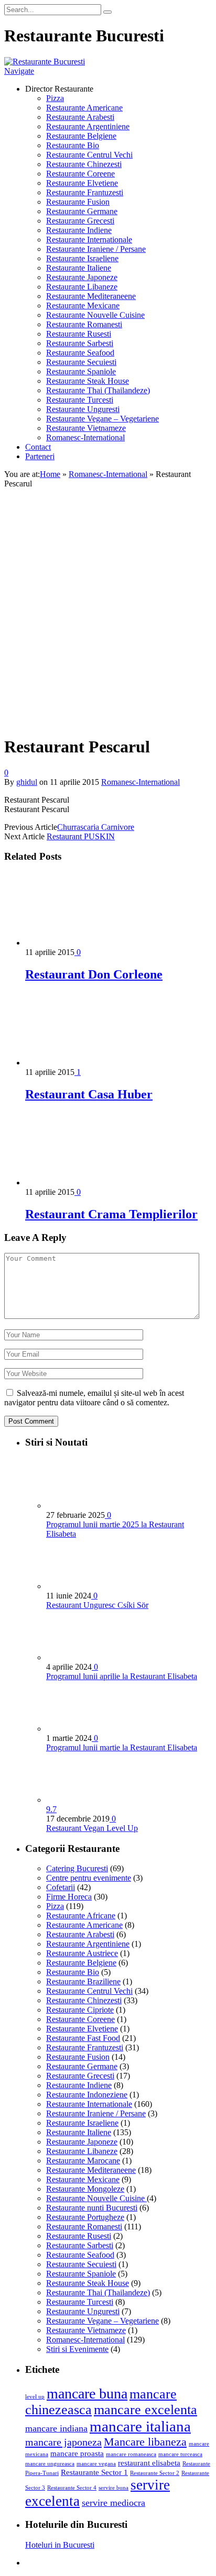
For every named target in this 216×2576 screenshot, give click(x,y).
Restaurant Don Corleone (94, 974)
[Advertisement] (108, 618)
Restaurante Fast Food (83, 2038)
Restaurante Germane (82, 211)
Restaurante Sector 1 (94, 2472)
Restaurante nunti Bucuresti (92, 2208)
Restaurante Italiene (79, 268)
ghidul (27, 782)
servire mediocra (114, 2503)
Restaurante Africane (81, 1916)
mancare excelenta (145, 2410)
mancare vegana (96, 2464)
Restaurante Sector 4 (72, 2488)
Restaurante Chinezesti (84, 164)
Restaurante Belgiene (81, 136)
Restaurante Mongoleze (85, 2189)
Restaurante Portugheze (85, 2217)
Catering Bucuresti (77, 1868)
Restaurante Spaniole (81, 371)
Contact (38, 447)
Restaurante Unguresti (83, 409)
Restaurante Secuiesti (81, 362)
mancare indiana (56, 2428)
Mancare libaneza (145, 2442)
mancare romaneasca (131, 2454)
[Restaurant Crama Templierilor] (81, 1182)
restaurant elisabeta (149, 2463)
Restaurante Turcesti (80, 400)
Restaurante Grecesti (80, 221)
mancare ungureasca (50, 2464)
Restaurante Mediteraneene (91, 296)
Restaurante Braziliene (83, 1981)
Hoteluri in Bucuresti (60, 2545)
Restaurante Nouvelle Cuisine (95, 315)
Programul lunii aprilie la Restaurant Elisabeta (122, 1676)
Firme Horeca (69, 1897)
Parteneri (40, 456)
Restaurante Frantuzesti (85, 192)
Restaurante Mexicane (83, 306)
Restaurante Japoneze (82, 277)
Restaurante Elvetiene (82, 183)
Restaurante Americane (84, 108)
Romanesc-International (85, 437)
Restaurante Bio (73, 145)
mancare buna (87, 2394)
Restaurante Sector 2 (155, 2473)
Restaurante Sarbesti (80, 343)
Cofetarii (61, 1887)
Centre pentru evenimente (89, 1878)
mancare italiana (140, 2426)
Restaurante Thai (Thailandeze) (98, 390)
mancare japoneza (63, 2442)
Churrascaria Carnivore (96, 827)
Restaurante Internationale (89, 240)
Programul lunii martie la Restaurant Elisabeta (122, 1747)
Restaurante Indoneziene (87, 2095)
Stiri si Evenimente (77, 2349)
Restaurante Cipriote (80, 2010)
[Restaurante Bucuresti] (45, 62)
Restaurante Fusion (78, 202)
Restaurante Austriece (82, 1953)
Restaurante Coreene (80, 174)
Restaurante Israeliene (82, 258)
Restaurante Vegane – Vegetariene (102, 419)
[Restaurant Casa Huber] (81, 1063)
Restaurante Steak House (88, 381)
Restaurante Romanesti (84, 324)
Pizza (55, 98)
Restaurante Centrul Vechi (89, 155)
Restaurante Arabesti (80, 117)
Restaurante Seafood (80, 353)
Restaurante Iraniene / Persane (96, 249)
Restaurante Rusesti (79, 334)
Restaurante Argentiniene (88, 126)
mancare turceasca (180, 2454)
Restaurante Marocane (83, 2161)
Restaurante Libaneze (82, 287)
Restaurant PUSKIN (81, 836)
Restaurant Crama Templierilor (111, 1214)
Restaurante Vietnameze (86, 428)
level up (35, 2397)
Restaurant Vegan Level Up (92, 1828)
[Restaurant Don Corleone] (81, 943)
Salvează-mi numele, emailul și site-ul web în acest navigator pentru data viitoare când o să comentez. (94, 1398)
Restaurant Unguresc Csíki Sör (97, 1605)
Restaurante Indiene (79, 230)
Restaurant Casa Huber (89, 1094)
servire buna (114, 2488)
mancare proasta (77, 2453)
